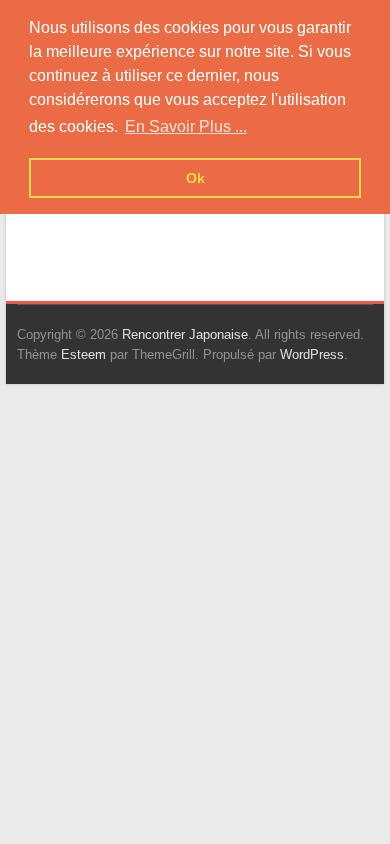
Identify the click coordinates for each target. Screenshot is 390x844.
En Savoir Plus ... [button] (186, 126)
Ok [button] (195, 178)
